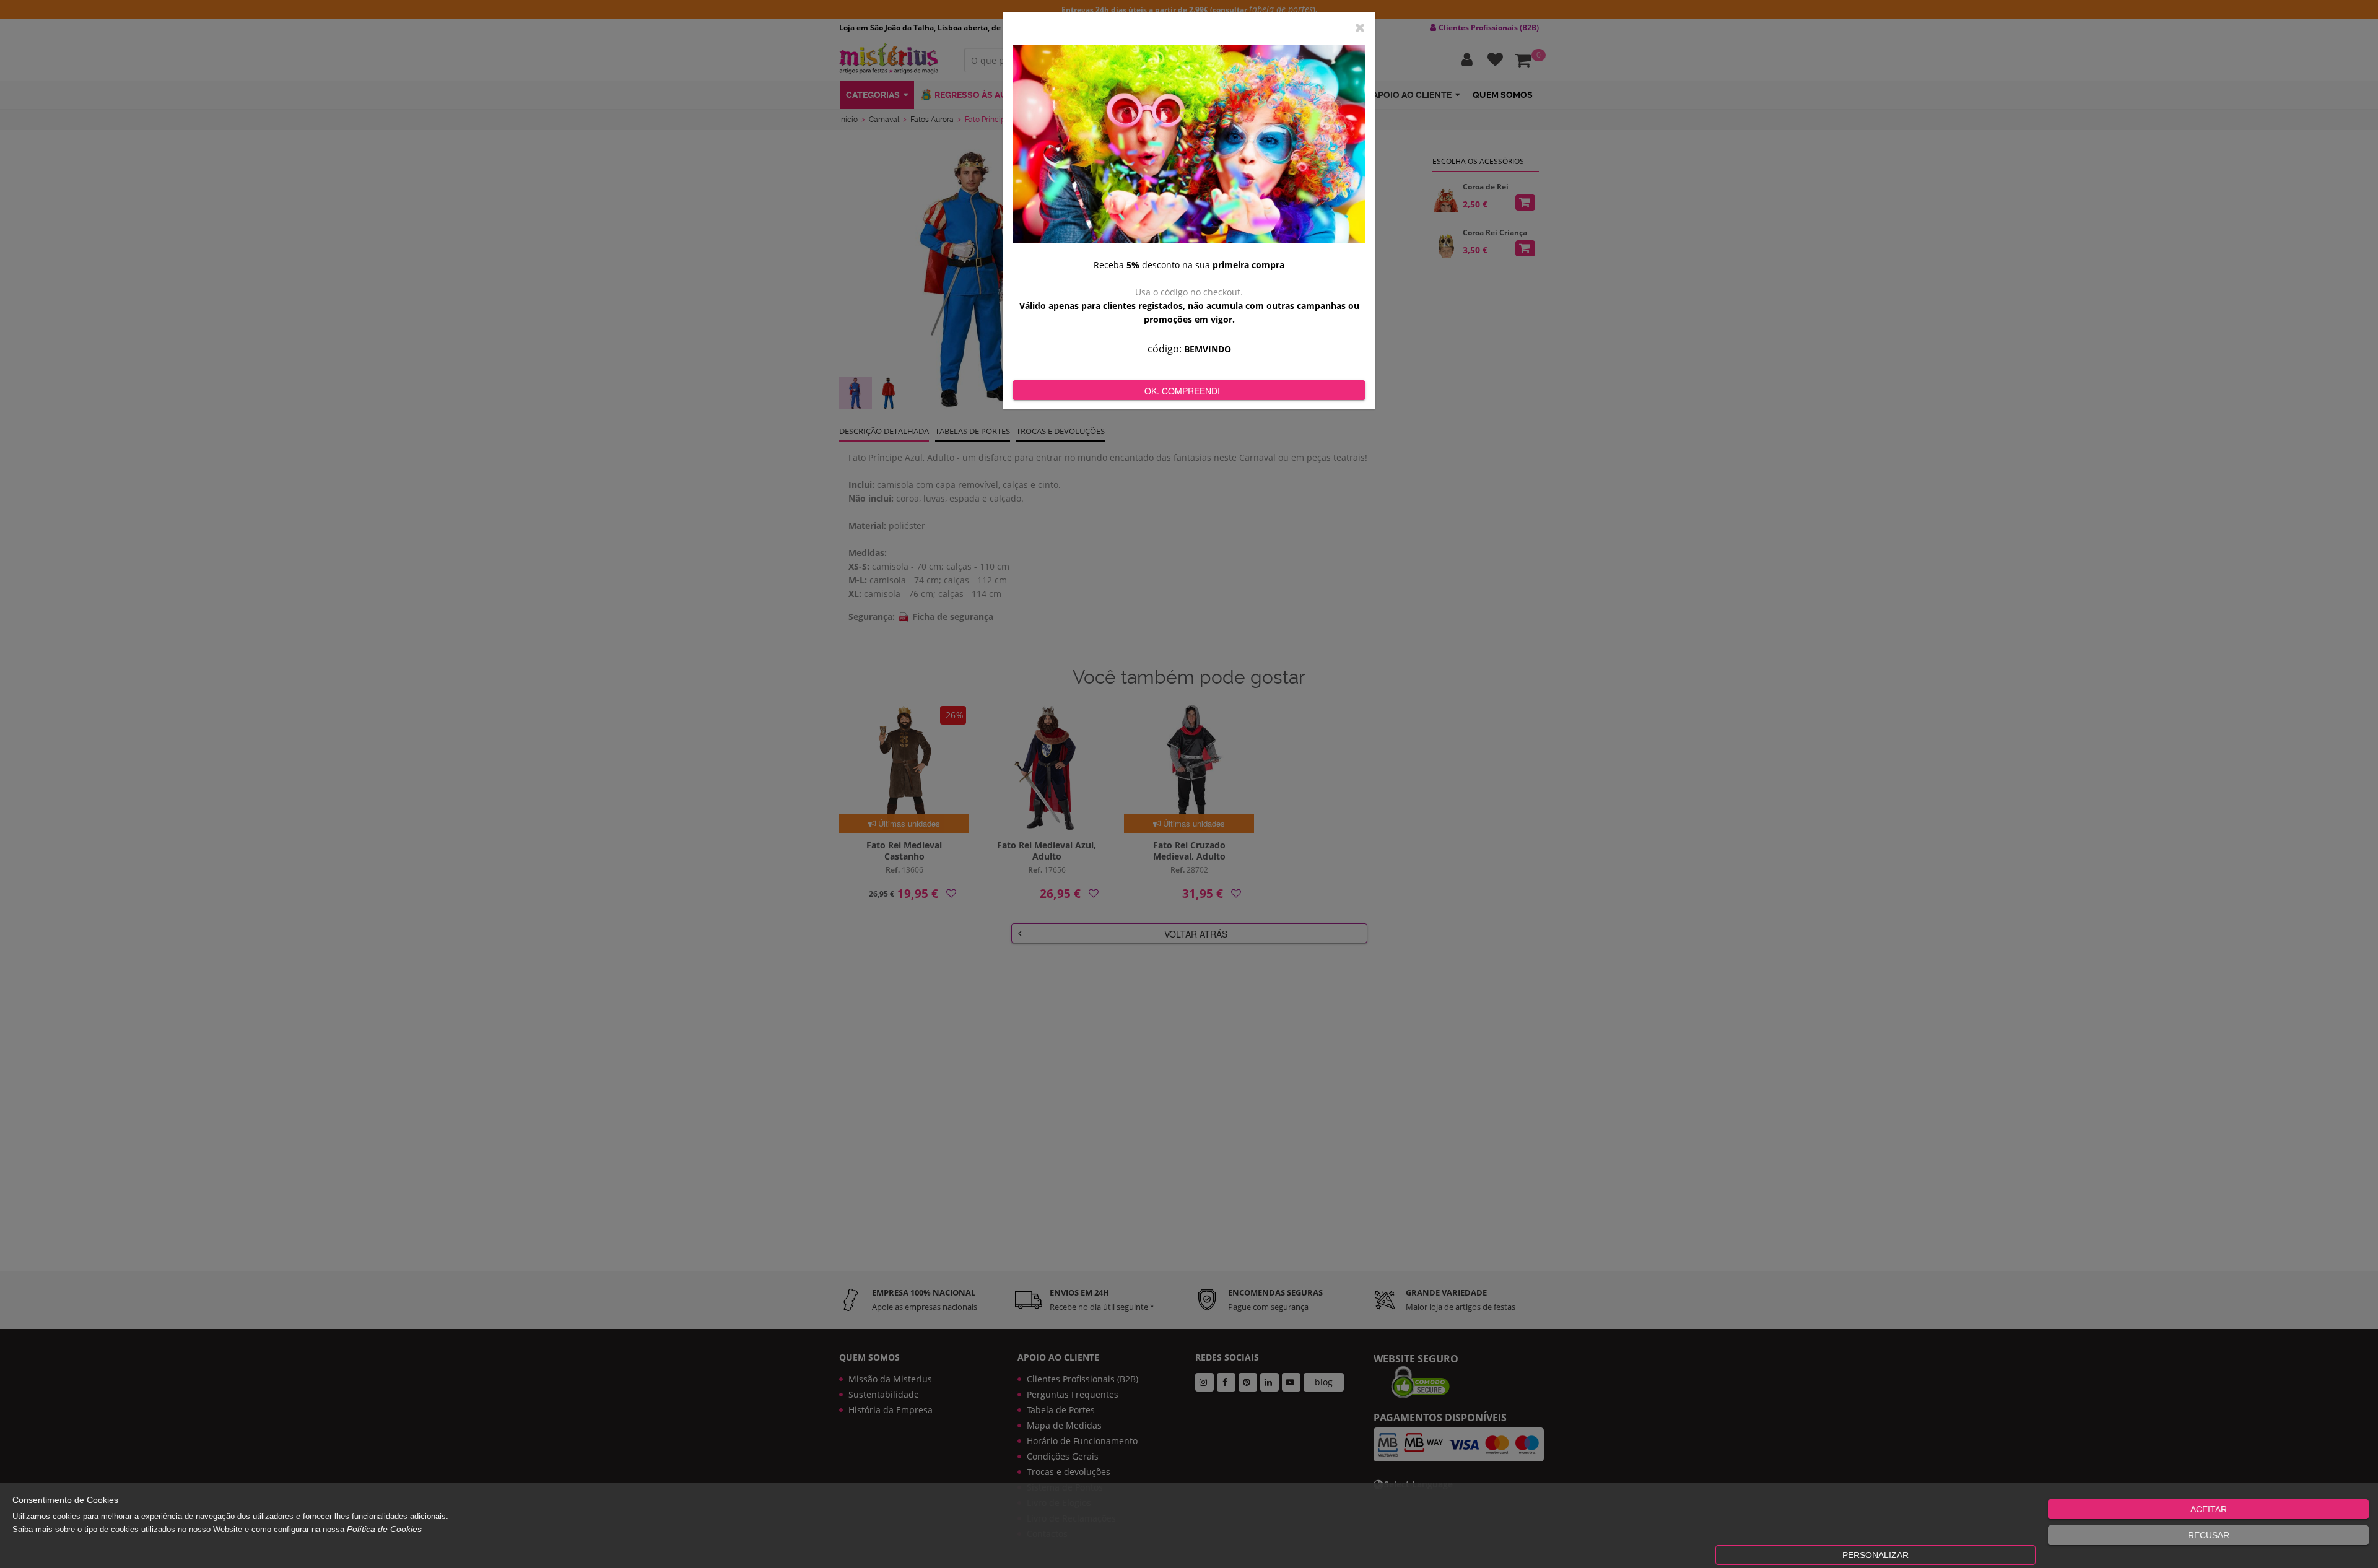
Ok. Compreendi (1182, 391)
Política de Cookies (384, 1529)
